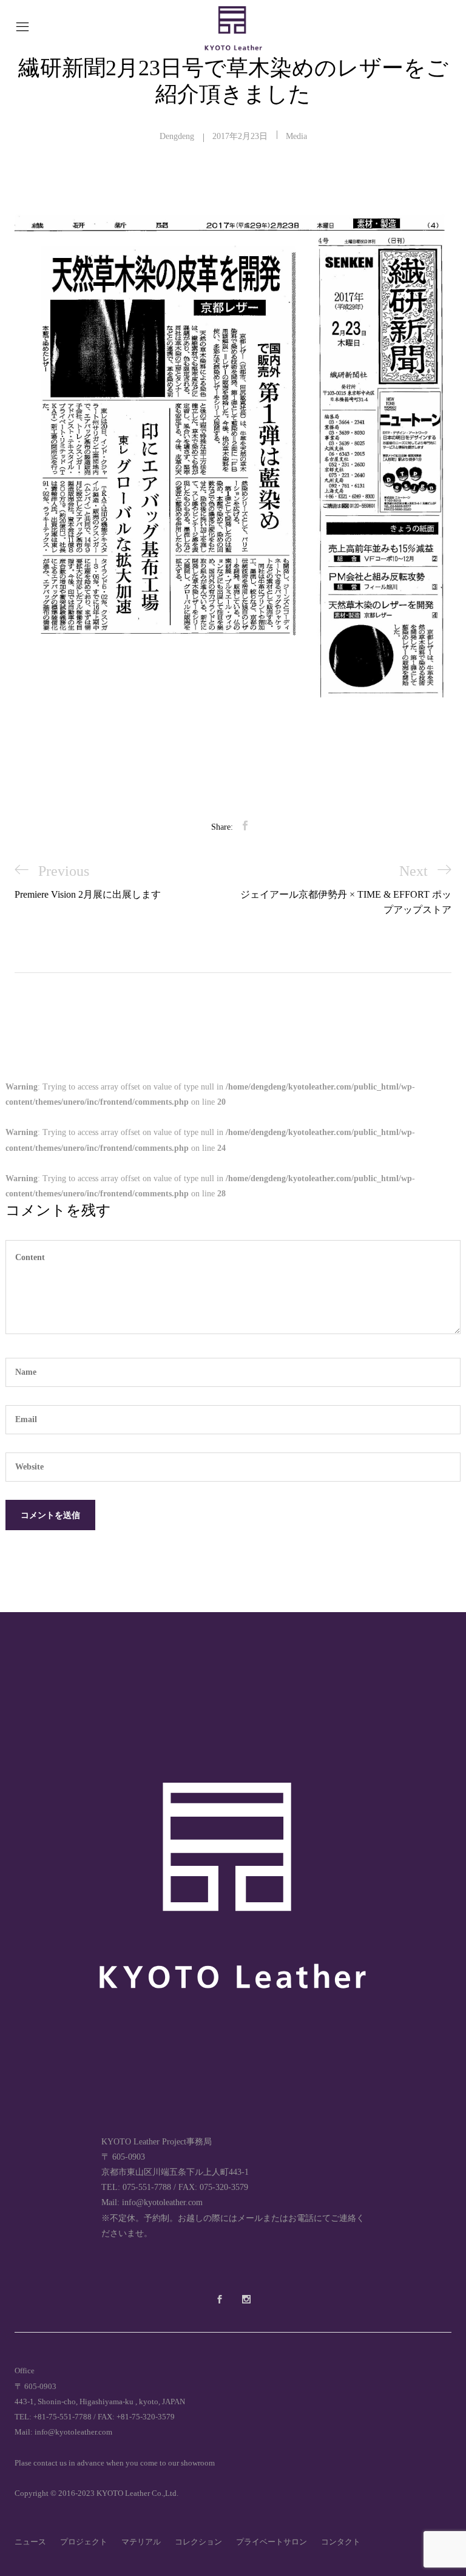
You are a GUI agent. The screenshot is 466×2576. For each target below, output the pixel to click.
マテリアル (141, 2542)
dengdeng (177, 136)
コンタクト (341, 2542)
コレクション (198, 2542)
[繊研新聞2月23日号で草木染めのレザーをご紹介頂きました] (245, 826)
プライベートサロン (272, 2542)
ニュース (30, 2542)
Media (296, 136)
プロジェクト (84, 2542)
